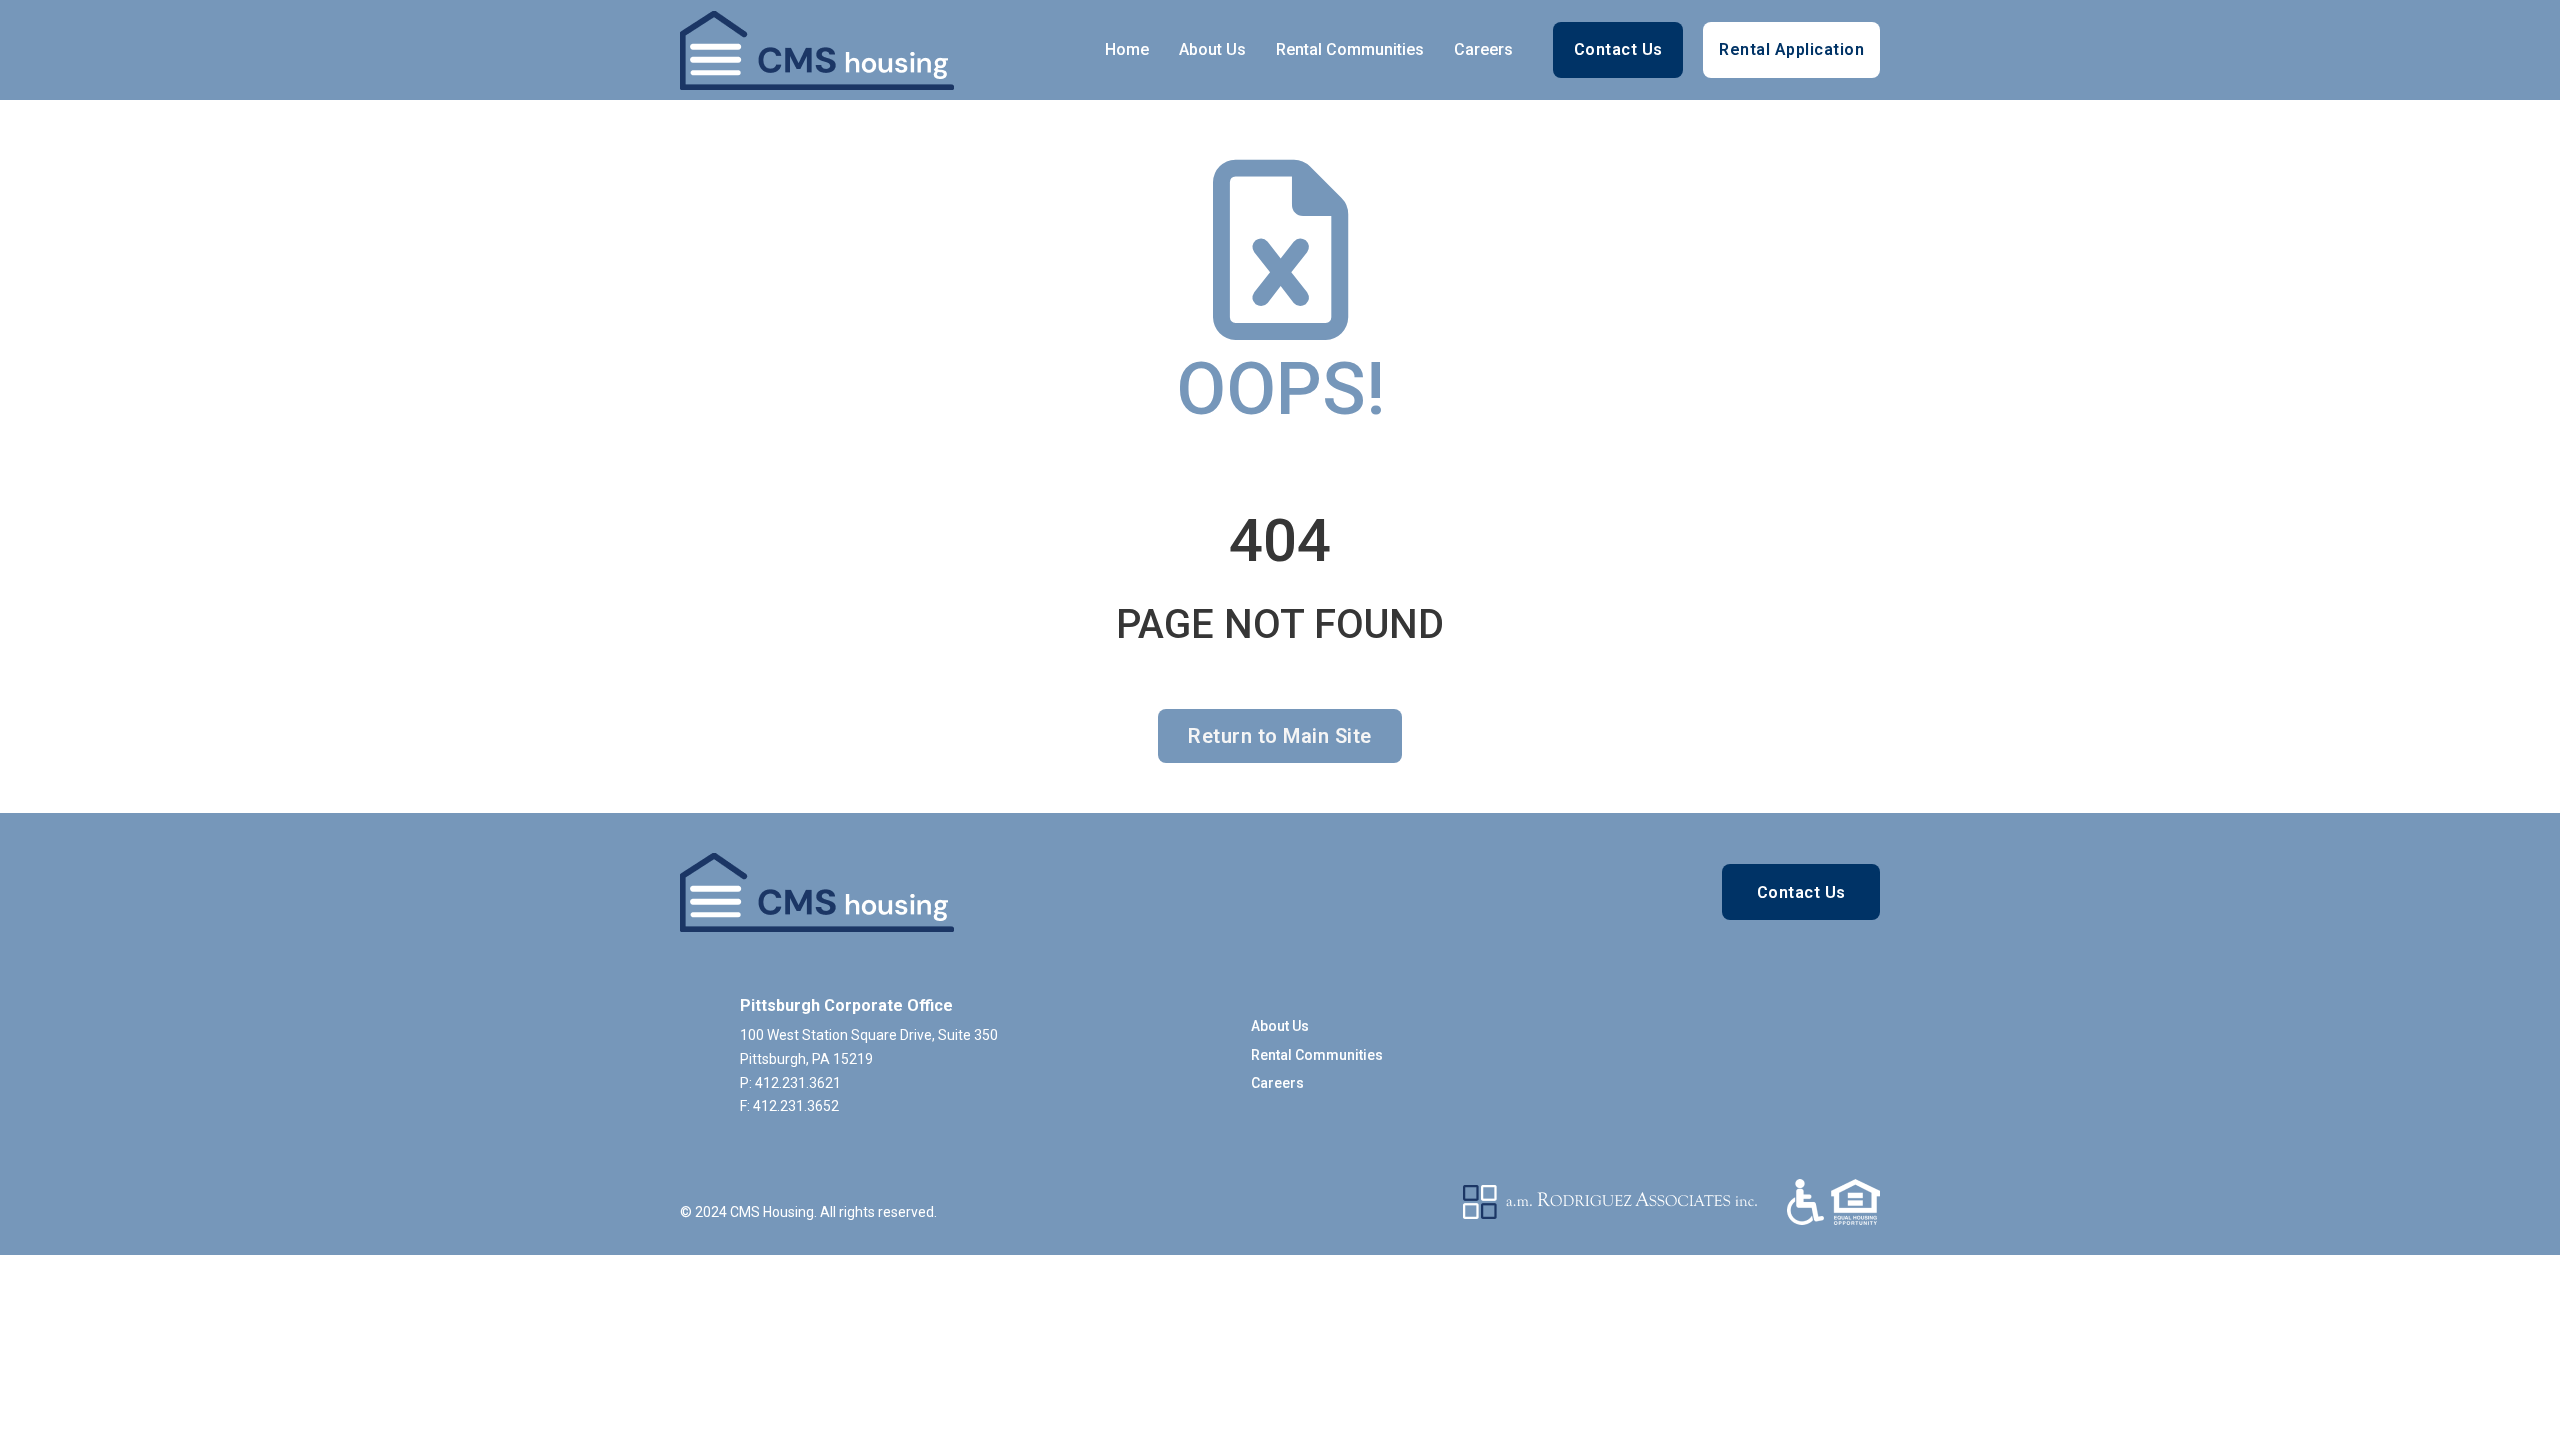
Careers (1483, 49)
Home (1127, 49)
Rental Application (1791, 49)
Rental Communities (1350, 49)
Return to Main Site (1280, 736)
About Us (1212, 49)
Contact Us (1618, 49)
